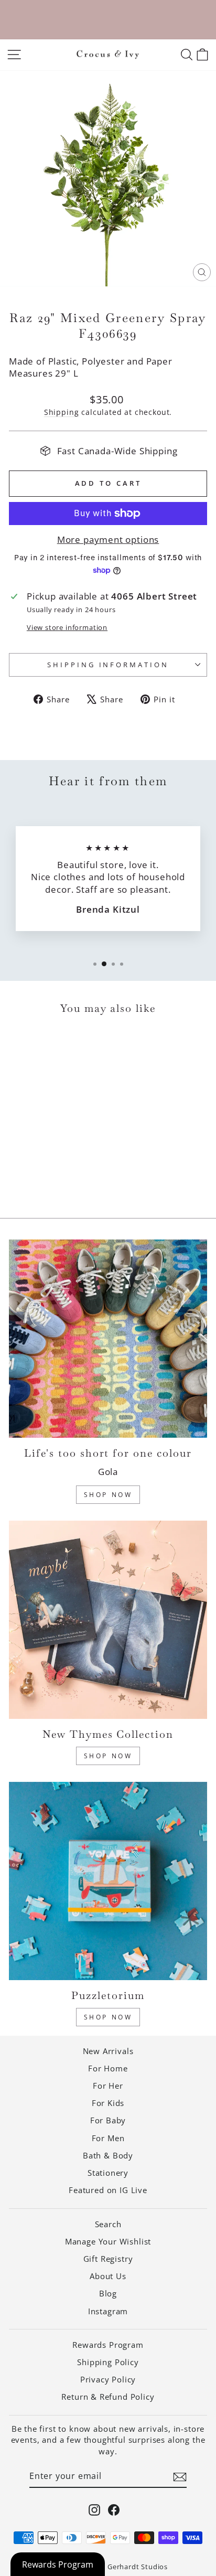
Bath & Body (108, 2155)
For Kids (108, 2103)
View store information (67, 627)
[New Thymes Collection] (108, 1620)
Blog (108, 2293)
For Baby (108, 2120)
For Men (108, 2138)
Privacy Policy (108, 2379)
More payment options (108, 539)
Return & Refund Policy (108, 2397)
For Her (108, 2086)
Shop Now (108, 1495)
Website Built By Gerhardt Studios (108, 2567)
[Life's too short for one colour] (108, 1339)
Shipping (62, 412)
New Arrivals (108, 2051)
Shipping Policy (108, 2362)
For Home (108, 2068)
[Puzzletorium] (108, 1881)
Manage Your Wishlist (108, 2241)
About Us (108, 2276)
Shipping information (108, 665)
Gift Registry (108, 2259)
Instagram (108, 2311)
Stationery (108, 2173)
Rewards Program (108, 2345)
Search (108, 2224)
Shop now (108, 2017)
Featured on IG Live (108, 2190)
